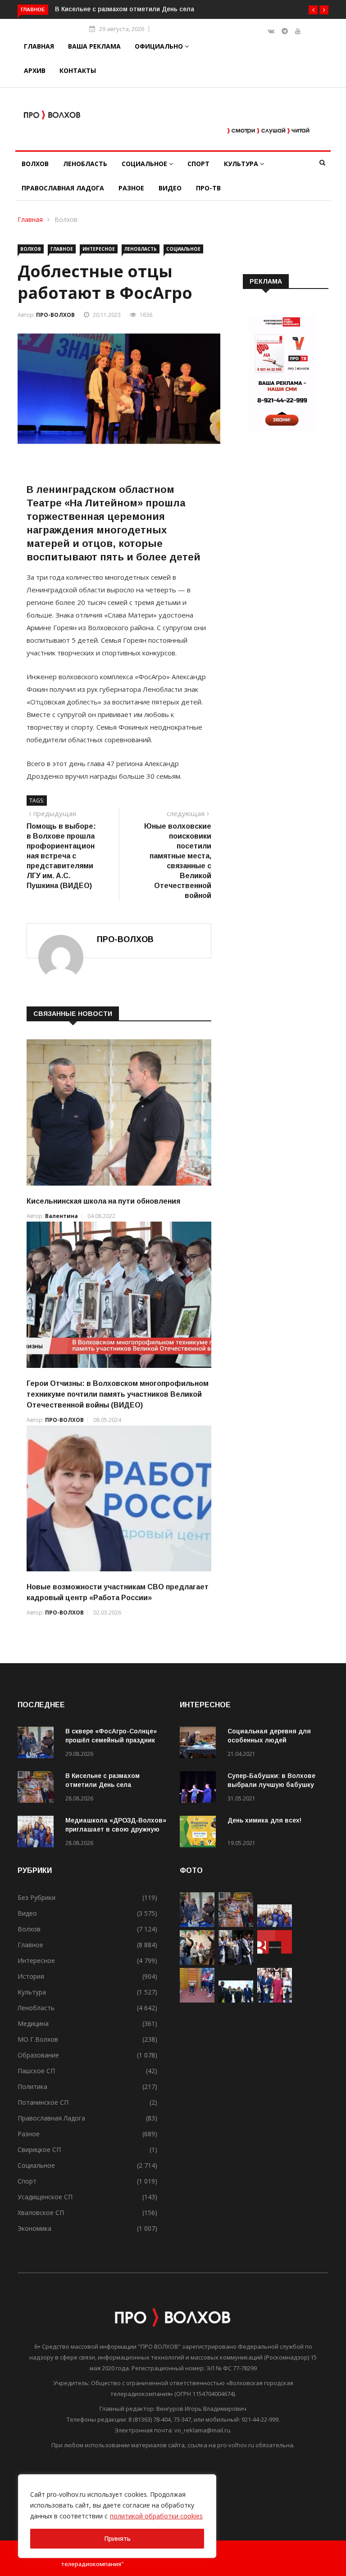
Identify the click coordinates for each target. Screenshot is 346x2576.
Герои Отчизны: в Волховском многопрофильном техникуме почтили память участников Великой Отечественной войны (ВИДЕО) (118, 1394)
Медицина (33, 2023)
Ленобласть (85, 164)
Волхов (35, 164)
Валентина (61, 1216)
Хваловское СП (41, 2213)
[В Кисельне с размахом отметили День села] (38, 1789)
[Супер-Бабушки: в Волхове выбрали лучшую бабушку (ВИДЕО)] (200, 1789)
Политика (32, 2087)
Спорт (198, 164)
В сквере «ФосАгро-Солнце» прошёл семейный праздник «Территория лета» (111, 1740)
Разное (131, 188)
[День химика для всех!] (200, 1833)
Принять (117, 2538)
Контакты (78, 70)
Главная (39, 46)
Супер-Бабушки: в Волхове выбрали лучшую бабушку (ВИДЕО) (271, 1785)
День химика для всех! (264, 1820)
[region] (117, 2516)
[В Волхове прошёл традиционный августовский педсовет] (275, 2000)
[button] (313, 10)
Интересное (99, 249)
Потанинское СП (43, 2102)
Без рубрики (36, 1897)
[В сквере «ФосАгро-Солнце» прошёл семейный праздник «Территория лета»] (38, 1744)
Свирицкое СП (39, 2150)
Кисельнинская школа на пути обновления (103, 1201)
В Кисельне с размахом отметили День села (125, 9)
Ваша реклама (94, 46)
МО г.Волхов (38, 2039)
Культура (242, 164)
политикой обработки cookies (156, 2516)
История (31, 1976)
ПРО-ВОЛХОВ (55, 315)
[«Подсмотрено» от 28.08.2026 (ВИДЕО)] (275, 1962)
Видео (170, 188)
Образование (38, 2055)
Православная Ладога (63, 188)
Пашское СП (36, 2071)
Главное (62, 249)
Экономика (34, 2228)
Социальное (145, 164)
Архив (35, 70)
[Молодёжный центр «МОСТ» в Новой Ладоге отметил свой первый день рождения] (197, 1962)
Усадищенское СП (45, 2197)
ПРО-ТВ (208, 188)
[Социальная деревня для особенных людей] (200, 1744)
